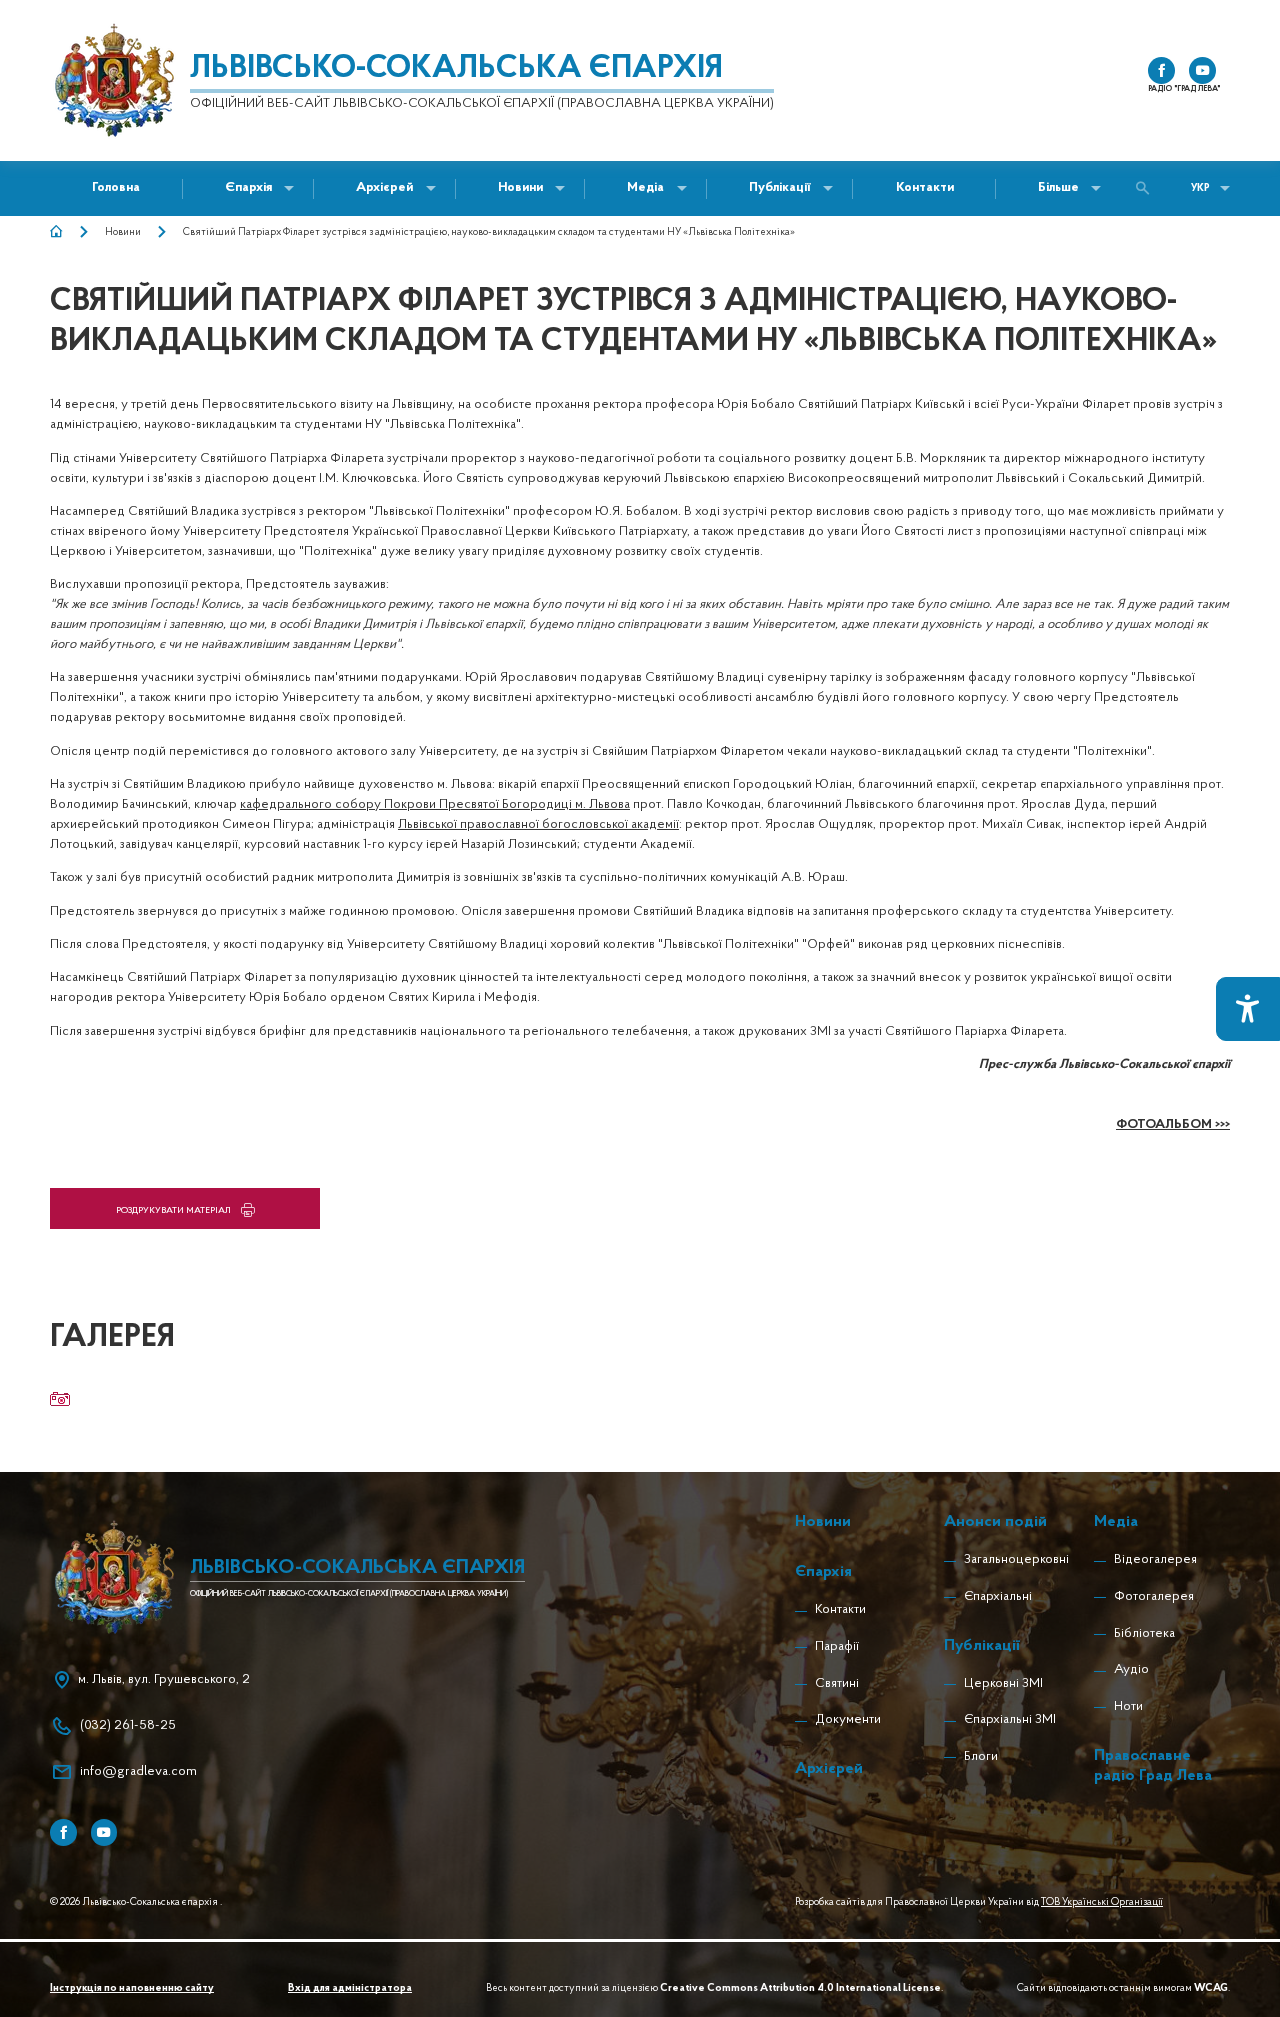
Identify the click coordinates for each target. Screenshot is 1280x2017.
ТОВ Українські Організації (1102, 1902)
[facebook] (1161, 70)
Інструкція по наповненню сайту (132, 1988)
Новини (123, 232)
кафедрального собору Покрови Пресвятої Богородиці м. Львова (435, 804)
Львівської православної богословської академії (538, 824)
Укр (1200, 188)
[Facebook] (63, 1832)
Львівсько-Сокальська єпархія (456, 69)
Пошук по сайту (1147, 188)
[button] (520, 188)
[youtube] (1202, 70)
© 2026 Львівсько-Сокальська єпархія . (136, 1902)
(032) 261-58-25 (128, 1725)
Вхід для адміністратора (350, 1988)
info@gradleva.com (138, 1771)
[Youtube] (104, 1832)
